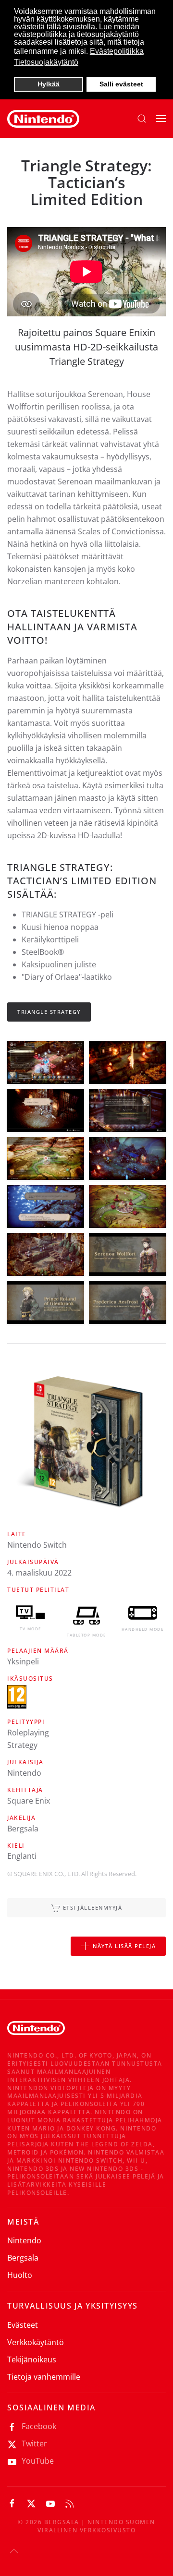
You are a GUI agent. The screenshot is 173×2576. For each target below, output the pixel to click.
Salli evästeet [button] (121, 84)
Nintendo (24, 2240)
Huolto (20, 2275)
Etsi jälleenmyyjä (93, 1908)
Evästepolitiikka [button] (117, 51)
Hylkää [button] (49, 84)
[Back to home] (43, 119)
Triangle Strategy (49, 1012)
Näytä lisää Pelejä (124, 1946)
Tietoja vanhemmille (44, 2377)
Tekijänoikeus (32, 2359)
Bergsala (23, 2258)
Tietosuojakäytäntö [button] (46, 62)
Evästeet (23, 2325)
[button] (142, 119)
